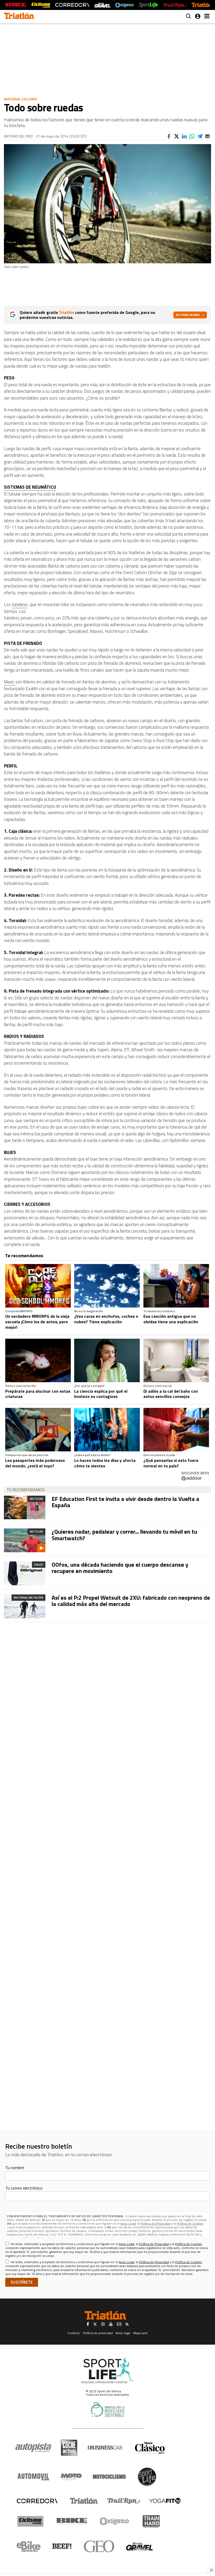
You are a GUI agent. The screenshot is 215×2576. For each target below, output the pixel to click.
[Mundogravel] (139, 2546)
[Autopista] (33, 2448)
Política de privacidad (98, 2333)
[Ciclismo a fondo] (41, 5)
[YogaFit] (165, 2501)
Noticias (37, 1499)
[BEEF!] (62, 2546)
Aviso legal (123, 2333)
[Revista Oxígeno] (125, 5)
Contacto (74, 2333)
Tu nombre (15, 2167)
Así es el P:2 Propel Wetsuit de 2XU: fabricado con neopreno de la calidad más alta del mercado (131, 1601)
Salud (39, 1564)
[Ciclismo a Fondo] (30, 2521)
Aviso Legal (128, 2223)
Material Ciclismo (21, 99)
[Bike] (72, 2521)
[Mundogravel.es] (102, 5)
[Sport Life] (147, 2477)
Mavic (10, 682)
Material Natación (28, 1597)
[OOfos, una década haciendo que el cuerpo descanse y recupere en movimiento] (25, 1573)
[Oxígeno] (115, 2521)
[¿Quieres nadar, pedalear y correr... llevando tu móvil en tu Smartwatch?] (25, 1540)
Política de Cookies (190, 2223)
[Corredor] (37, 2501)
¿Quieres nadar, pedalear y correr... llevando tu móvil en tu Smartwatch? (124, 1535)
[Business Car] (105, 2448)
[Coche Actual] (69, 2448)
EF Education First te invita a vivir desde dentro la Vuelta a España (125, 1502)
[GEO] (99, 2546)
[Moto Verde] (71, 2477)
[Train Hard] (151, 2521)
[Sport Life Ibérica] (107, 2371)
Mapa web (140, 2333)
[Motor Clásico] (150, 2448)
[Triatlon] (19, 17)
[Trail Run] (174, 5)
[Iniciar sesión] (198, 16)
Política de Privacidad (155, 2223)
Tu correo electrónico (24, 2188)
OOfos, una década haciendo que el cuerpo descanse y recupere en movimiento (120, 1568)
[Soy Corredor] (72, 5)
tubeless (20, 604)
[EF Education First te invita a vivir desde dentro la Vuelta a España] (25, 1508)
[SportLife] (148, 5)
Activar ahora (188, 315)
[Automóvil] (33, 2477)
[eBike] (29, 2546)
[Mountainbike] (16, 5)
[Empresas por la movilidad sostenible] (107, 2409)
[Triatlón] (202, 5)
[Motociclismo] (109, 2477)
